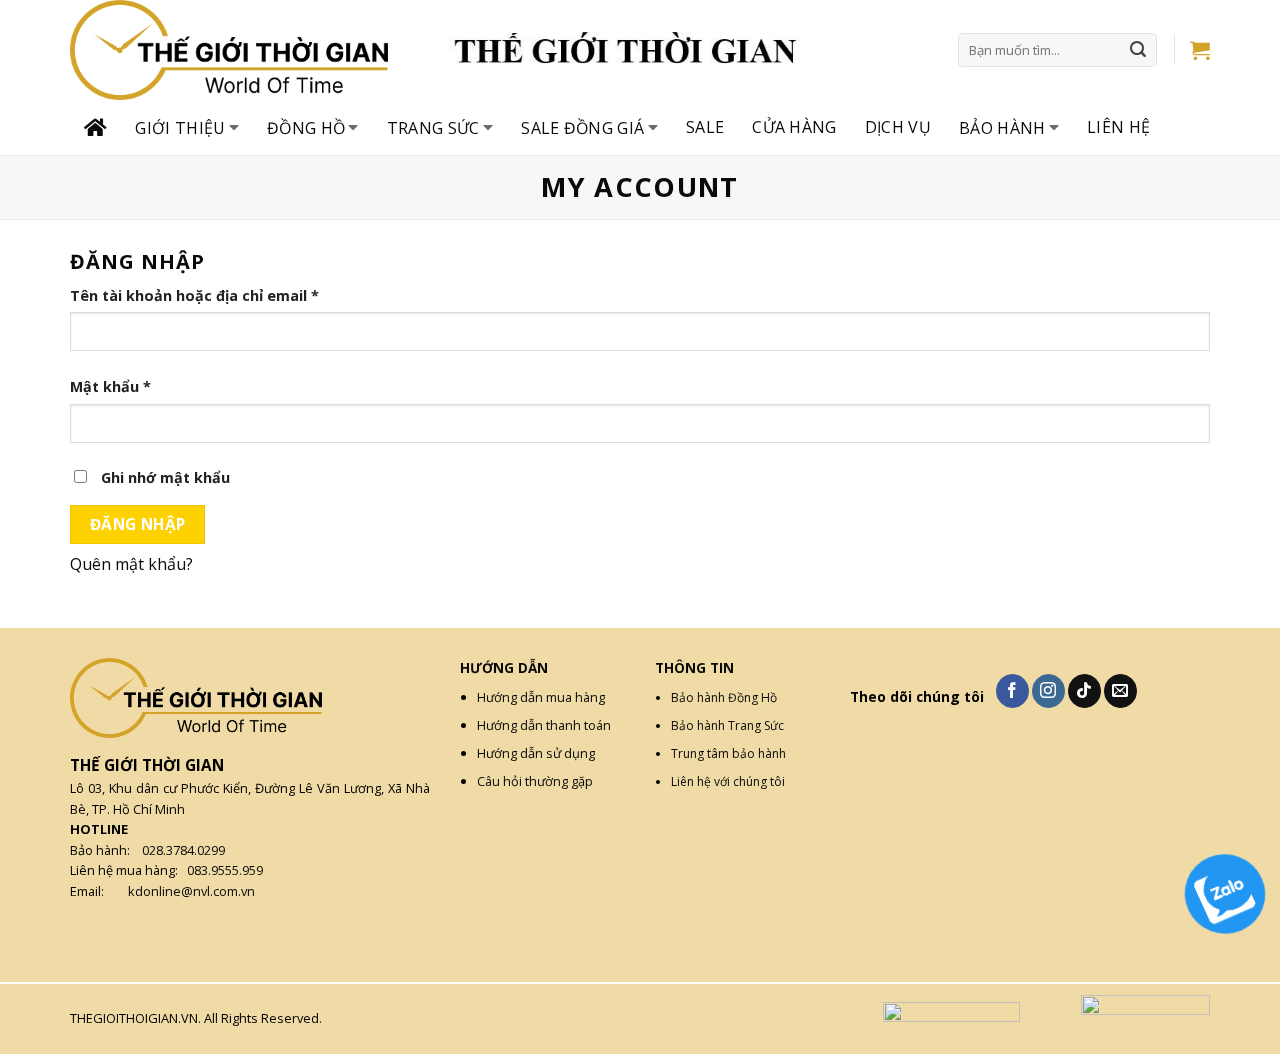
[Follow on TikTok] (1084, 691)
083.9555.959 (225, 870)
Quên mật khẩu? (131, 564)
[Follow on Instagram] (1048, 691)
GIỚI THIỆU (180, 128)
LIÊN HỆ (1118, 127)
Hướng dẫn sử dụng (536, 753)
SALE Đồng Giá (582, 128)
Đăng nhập (138, 524)
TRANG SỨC (433, 128)
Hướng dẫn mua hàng (541, 697)
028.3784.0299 (183, 850)
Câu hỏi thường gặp (535, 781)
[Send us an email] (1120, 691)
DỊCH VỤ (898, 127)
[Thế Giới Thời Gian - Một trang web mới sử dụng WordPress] (260, 50)
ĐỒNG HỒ (306, 128)
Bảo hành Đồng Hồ (724, 697)
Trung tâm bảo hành (728, 753)
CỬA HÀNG (794, 127)
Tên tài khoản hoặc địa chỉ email (194, 295)
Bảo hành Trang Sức (727, 725)
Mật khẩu (110, 386)
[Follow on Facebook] (1012, 691)
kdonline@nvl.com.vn (191, 891)
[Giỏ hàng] (1200, 50)
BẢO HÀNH (1002, 128)
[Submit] (1139, 50)
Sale (705, 127)
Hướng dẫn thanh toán (544, 725)
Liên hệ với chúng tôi (728, 781)
